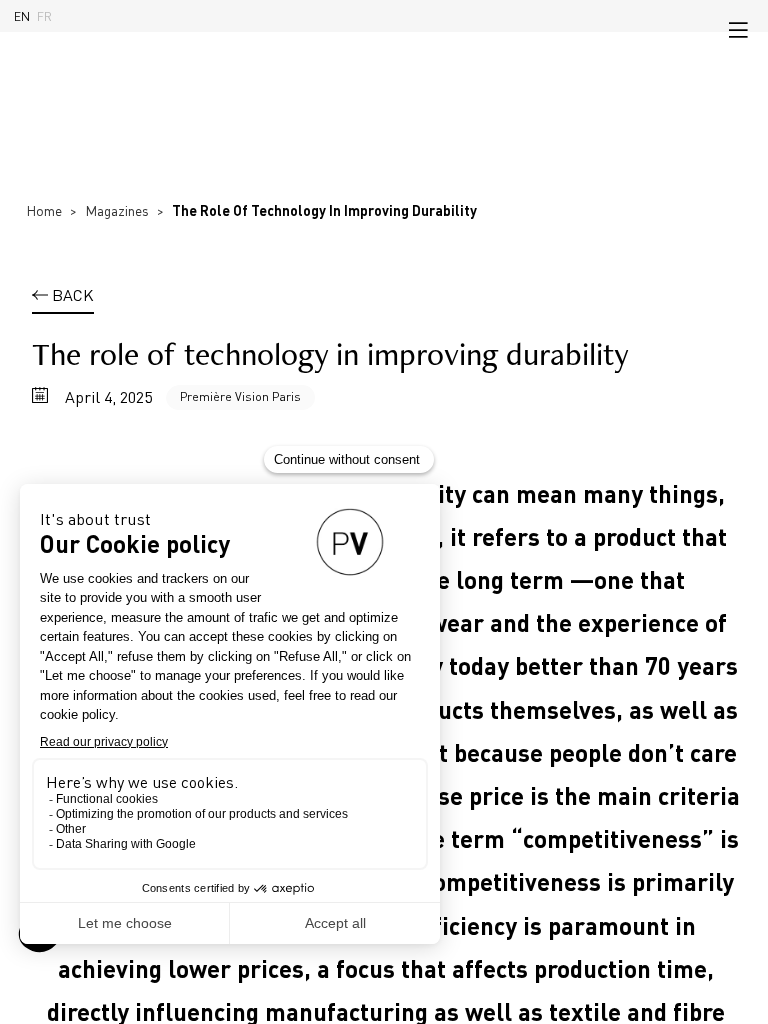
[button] (738, 30)
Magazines (117, 210)
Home (44, 210)
